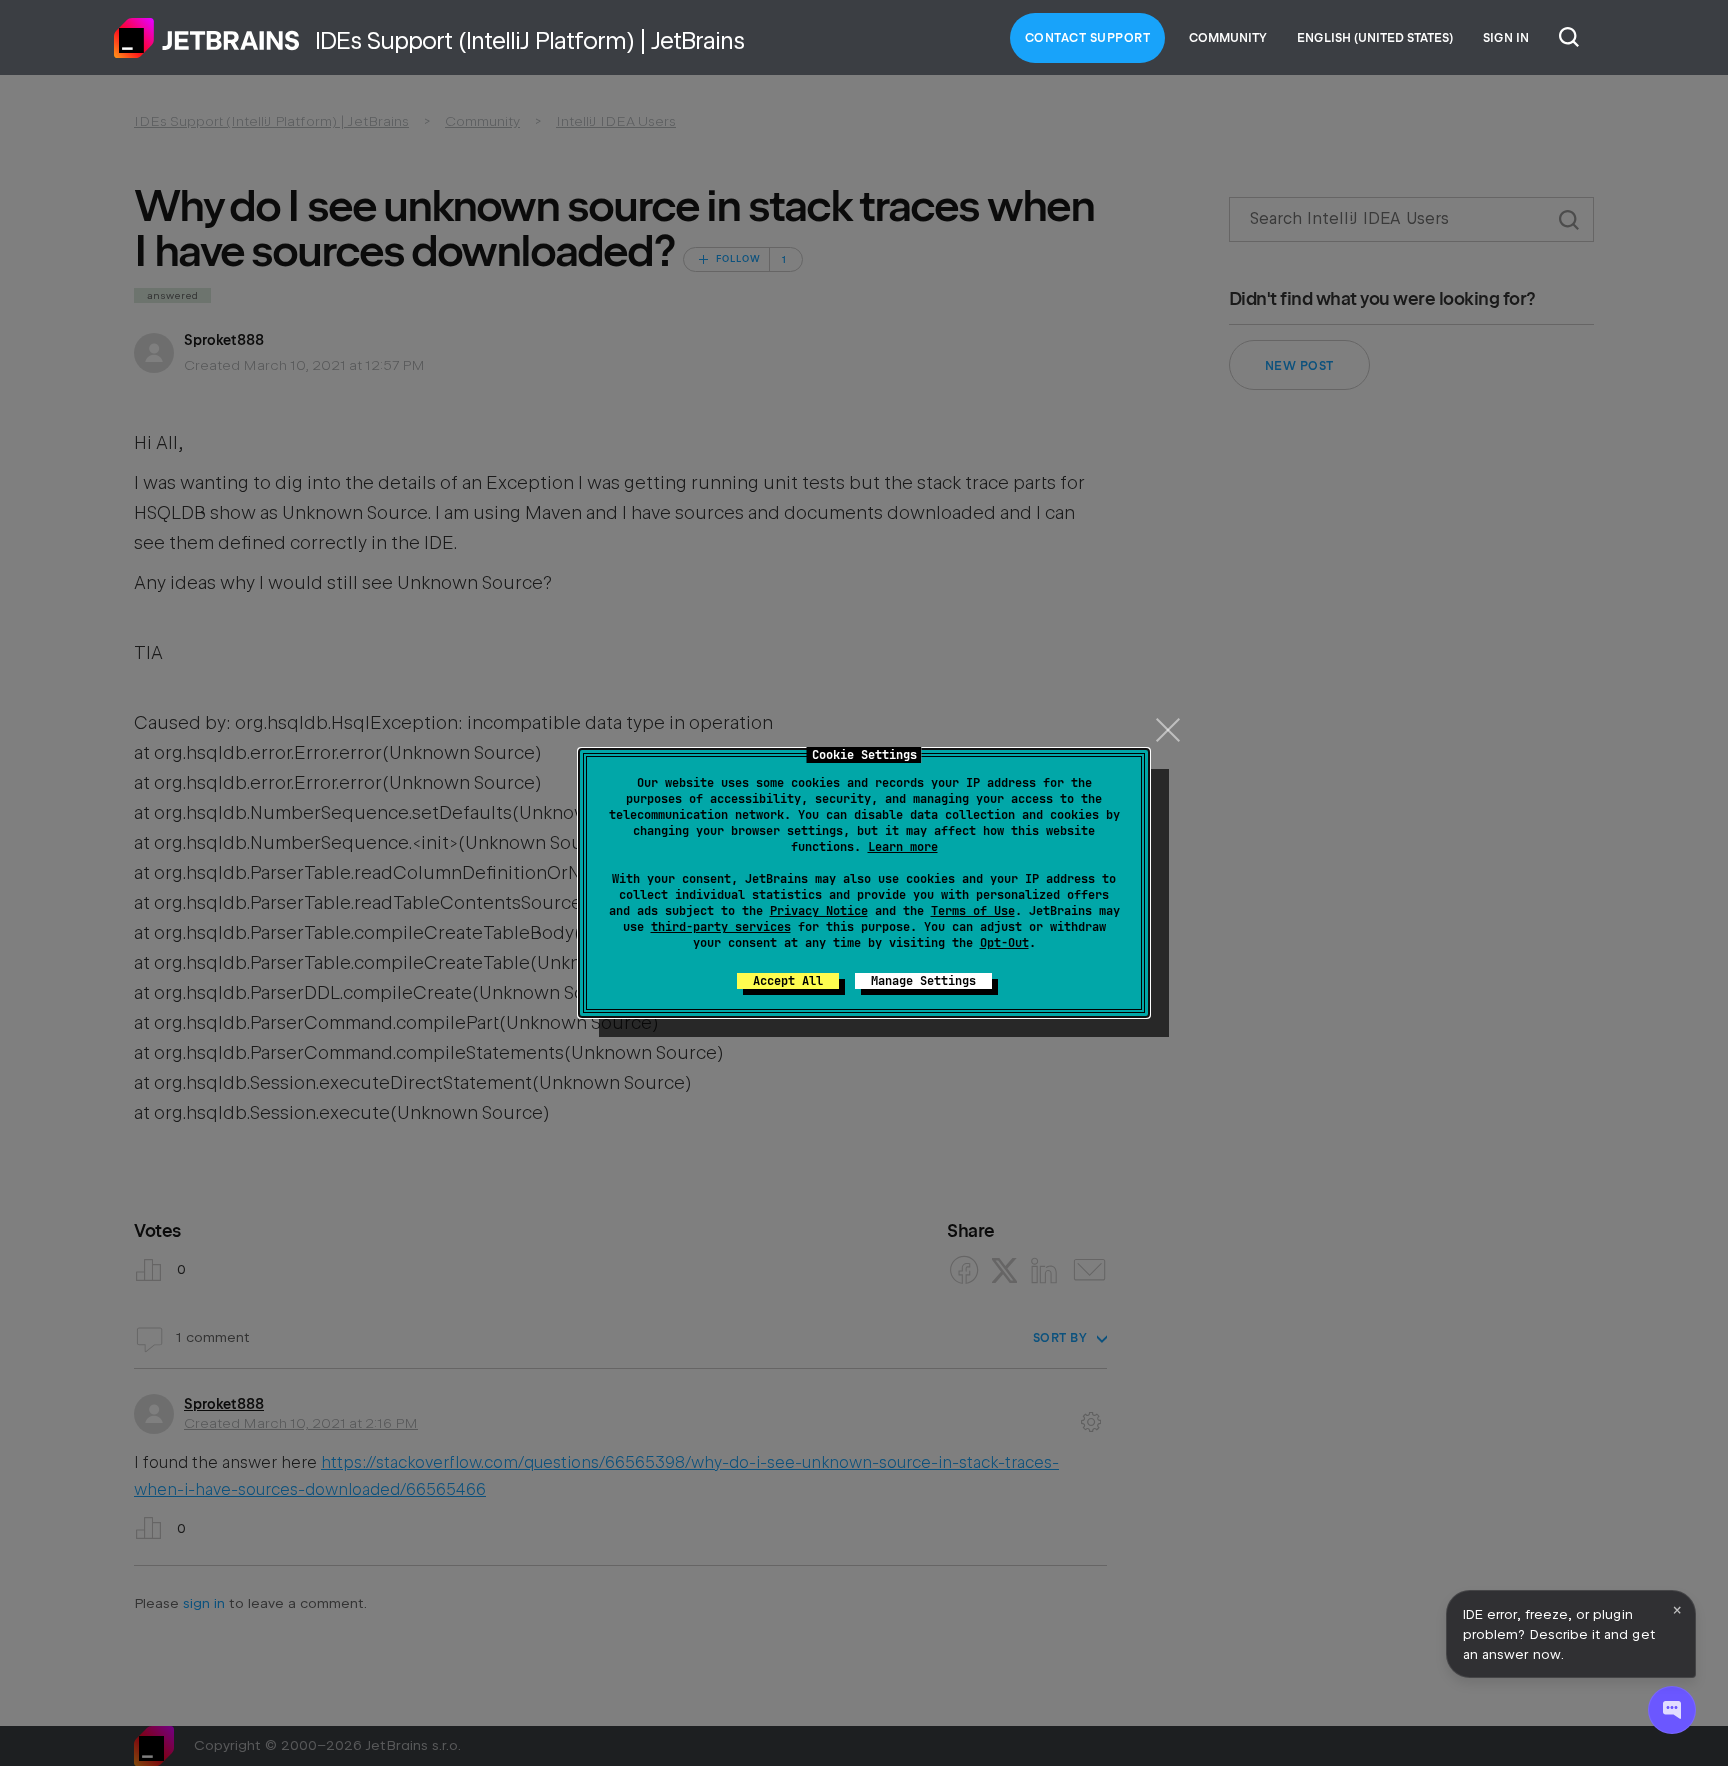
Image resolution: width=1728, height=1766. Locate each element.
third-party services (721, 927)
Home (207, 38)
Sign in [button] (1506, 38)
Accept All (788, 981)
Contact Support (1088, 38)
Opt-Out (1004, 943)
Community (1228, 38)
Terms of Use (973, 911)
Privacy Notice (819, 911)
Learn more (903, 847)
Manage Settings (923, 981)
